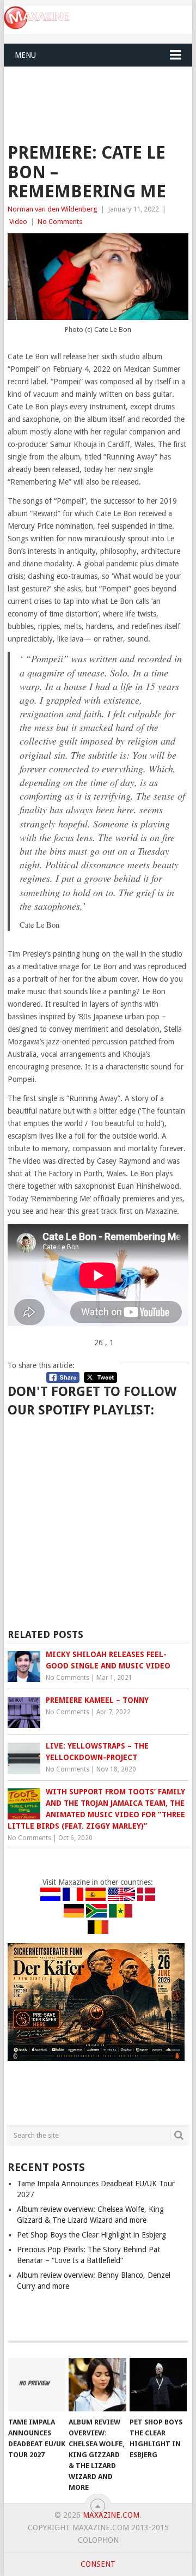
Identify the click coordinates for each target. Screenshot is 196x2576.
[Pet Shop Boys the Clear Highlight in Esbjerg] (158, 2385)
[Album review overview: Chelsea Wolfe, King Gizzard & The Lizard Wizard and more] (97, 2385)
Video (18, 222)
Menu (25, 55)
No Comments (60, 222)
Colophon (98, 2540)
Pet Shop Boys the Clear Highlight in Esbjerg (91, 2235)
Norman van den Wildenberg (53, 209)
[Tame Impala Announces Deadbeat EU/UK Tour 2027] (37, 2385)
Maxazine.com (111, 2515)
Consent (98, 2564)
